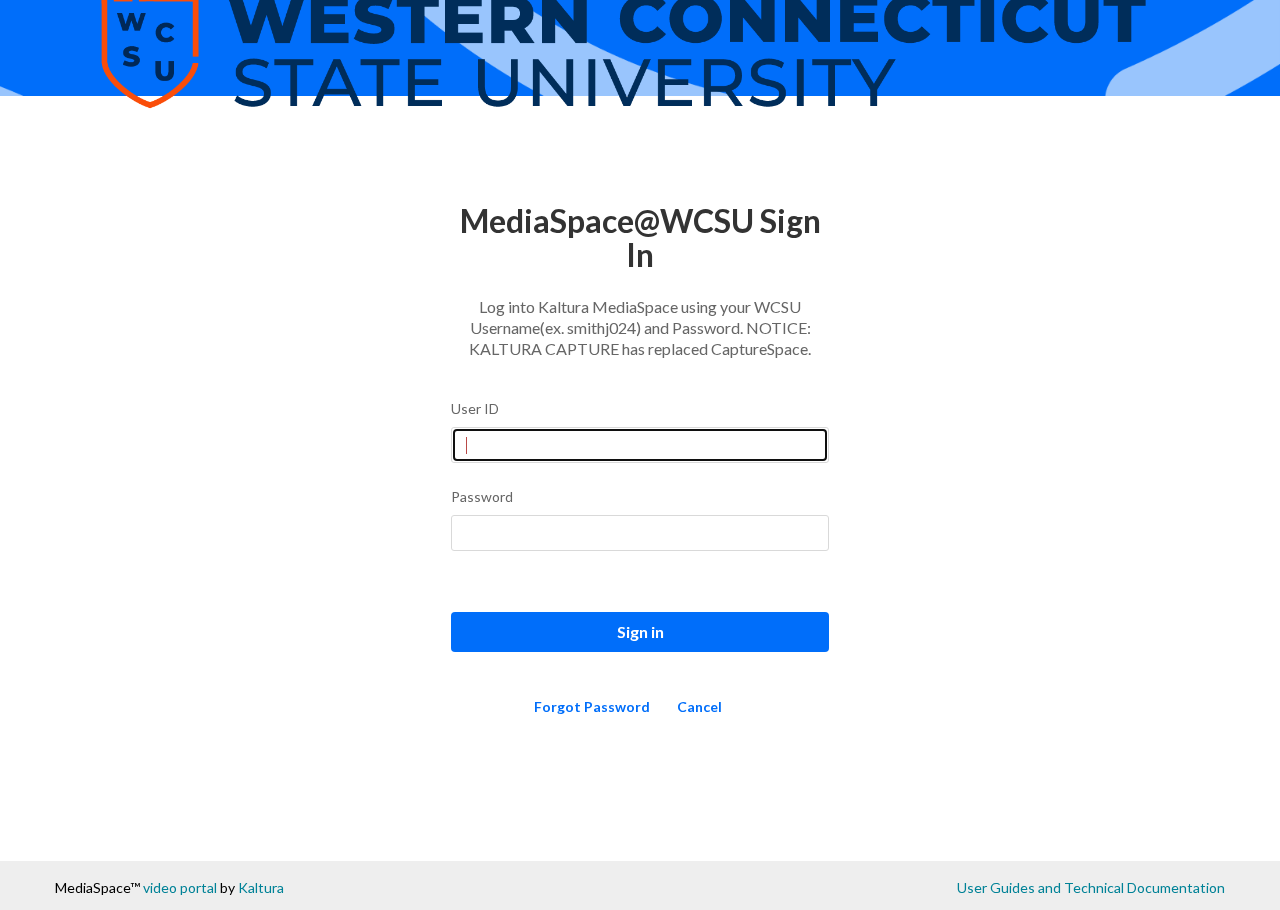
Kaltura (261, 887)
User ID (475, 408)
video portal (180, 887)
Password (482, 496)
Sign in (640, 631)
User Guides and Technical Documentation (1091, 887)
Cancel (699, 706)
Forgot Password (592, 706)
